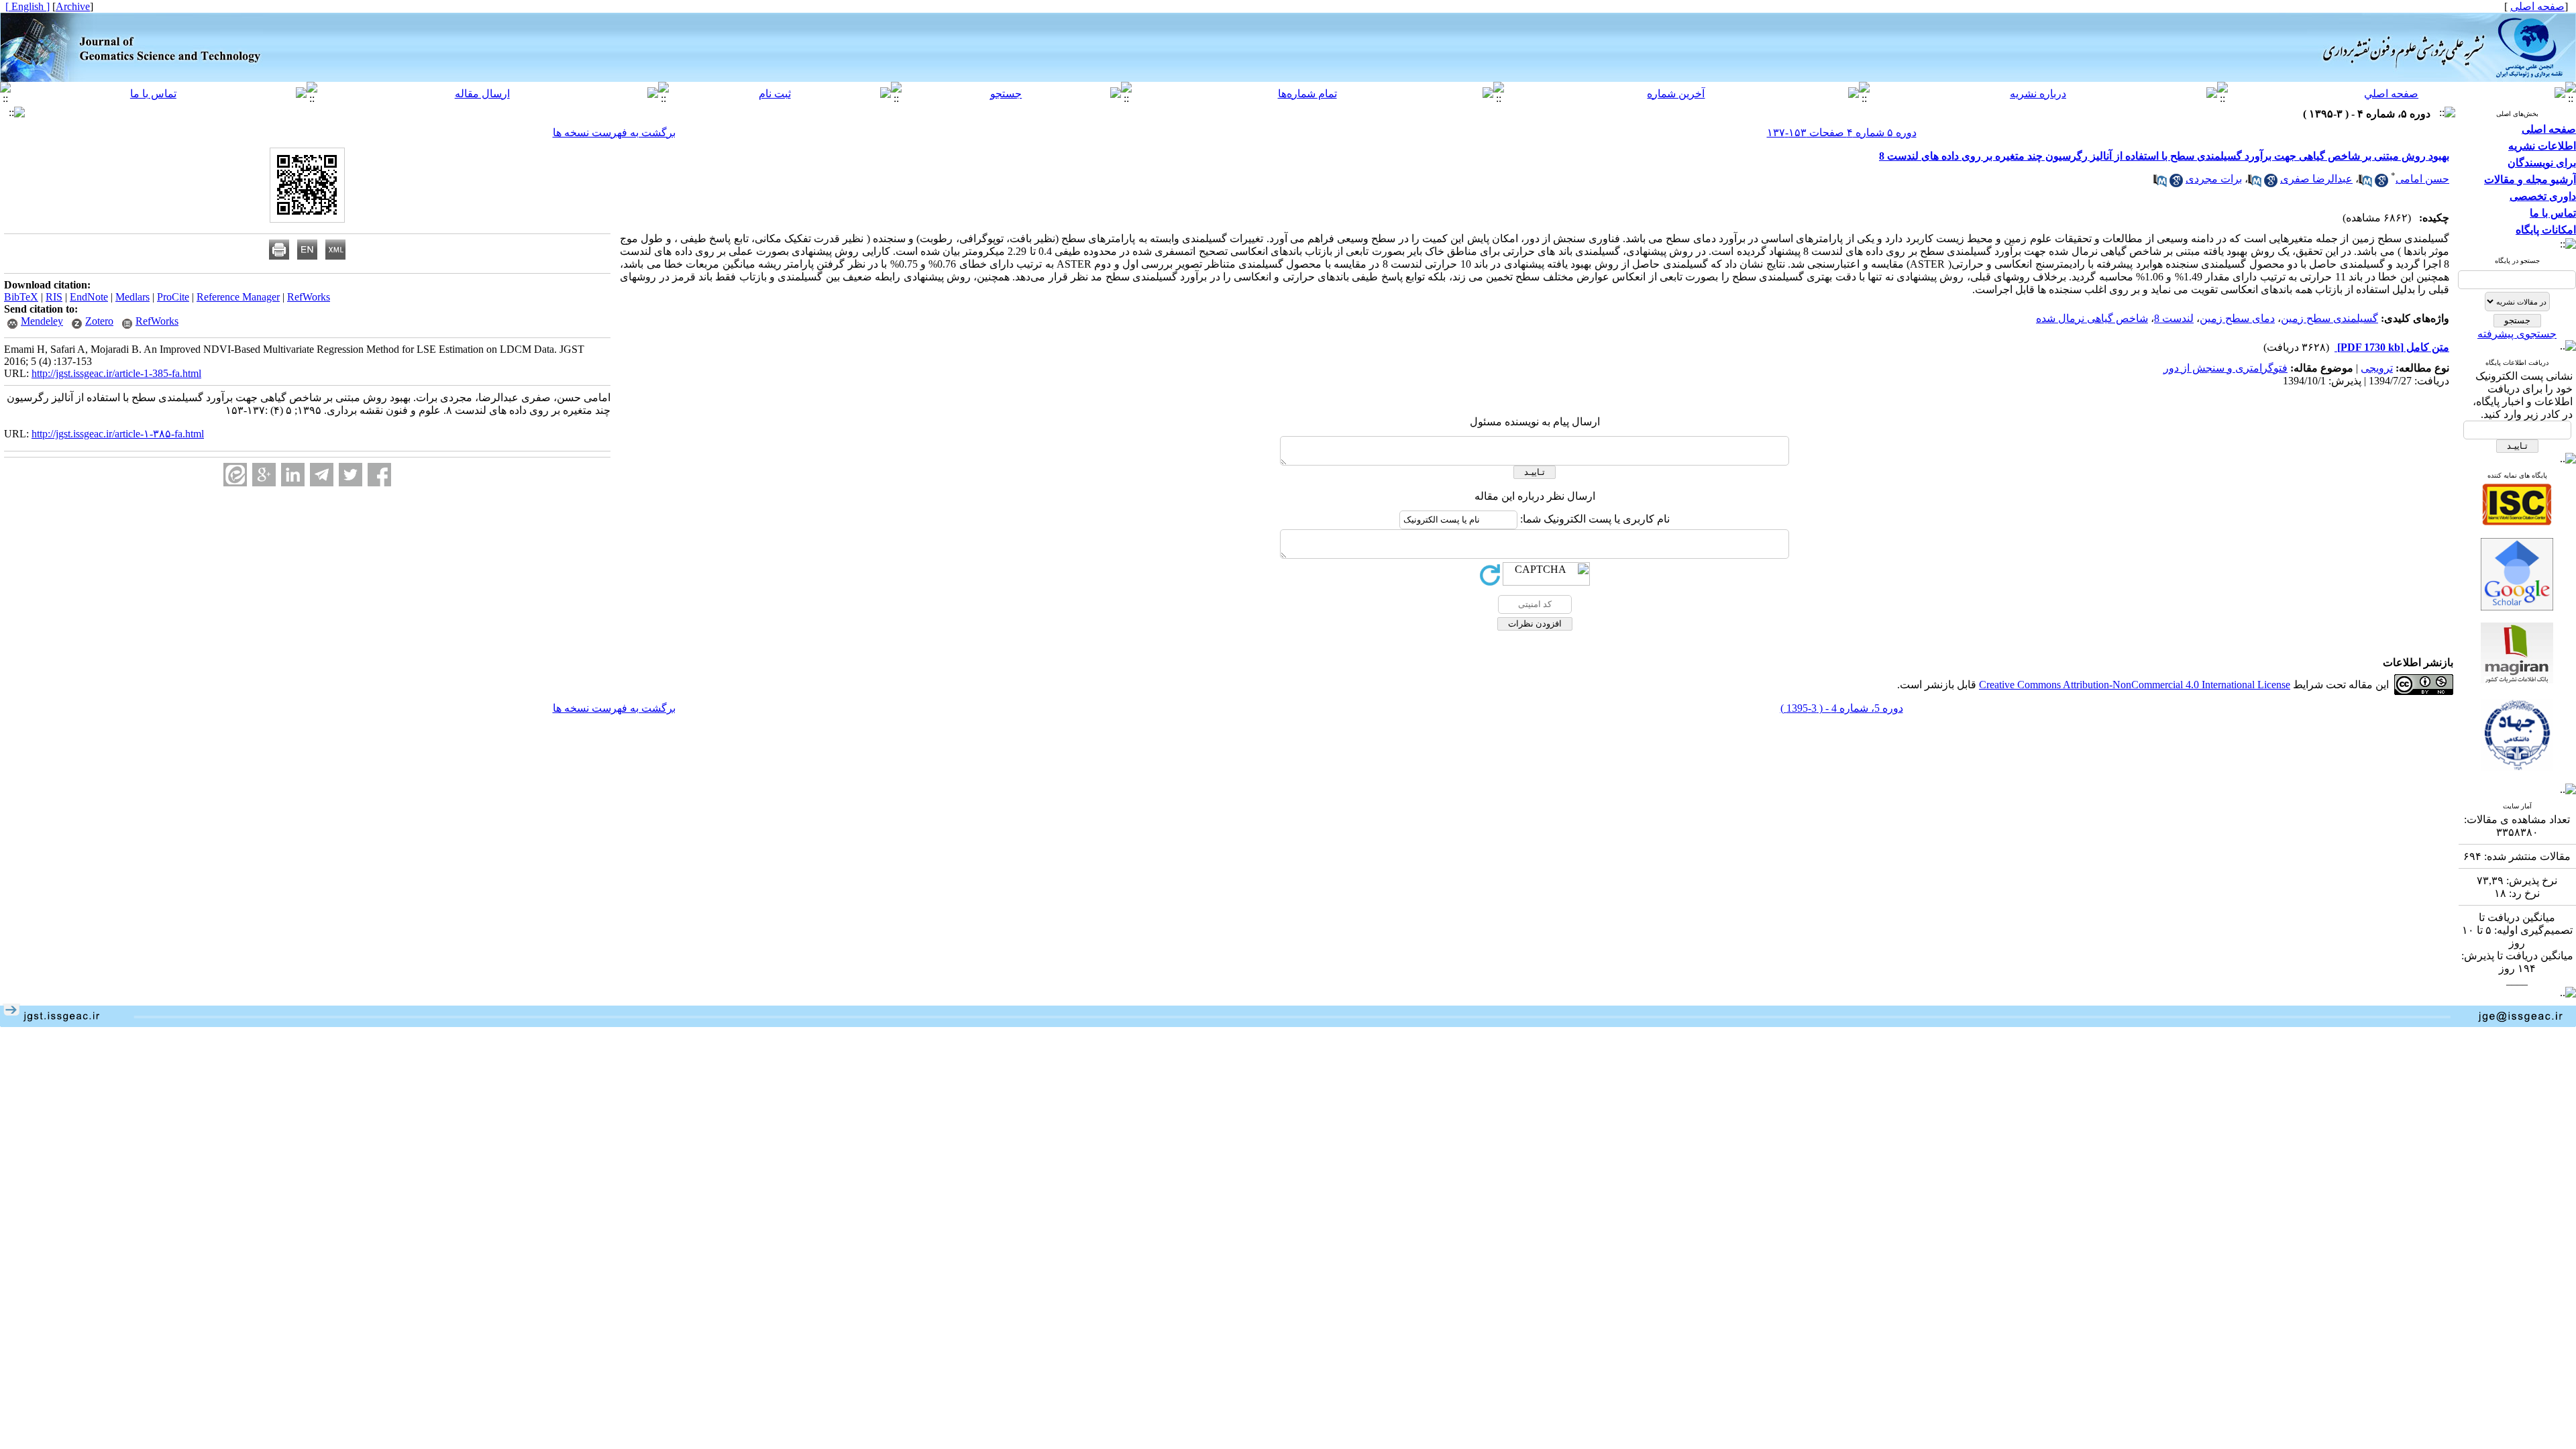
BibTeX (21, 297)
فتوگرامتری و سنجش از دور (2225, 368)
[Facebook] (379, 475)
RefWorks (309, 297)
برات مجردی (2214, 179)
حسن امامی (2422, 179)
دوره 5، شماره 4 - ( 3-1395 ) (1842, 708)
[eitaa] (235, 475)
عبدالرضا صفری (2316, 179)
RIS (54, 297)
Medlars (132, 297)
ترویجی (2377, 368)
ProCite (173, 297)
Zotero (99, 321)
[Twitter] (351, 475)
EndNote (89, 297)
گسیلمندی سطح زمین (2329, 318)
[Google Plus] (264, 475)
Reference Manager (238, 297)
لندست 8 (2174, 318)
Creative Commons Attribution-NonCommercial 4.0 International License (2135, 685)
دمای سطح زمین (2237, 318)
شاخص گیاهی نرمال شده (2092, 318)
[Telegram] (322, 475)
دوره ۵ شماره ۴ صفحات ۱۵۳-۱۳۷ (1842, 132)
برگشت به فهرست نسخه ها (614, 132)
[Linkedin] (293, 475)
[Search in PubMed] (2365, 183)
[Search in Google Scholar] (2381, 183)
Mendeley (42, 321)
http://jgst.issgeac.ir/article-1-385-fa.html (116, 373)
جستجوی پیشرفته (2517, 334)
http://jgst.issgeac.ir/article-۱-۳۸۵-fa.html (118, 434)
